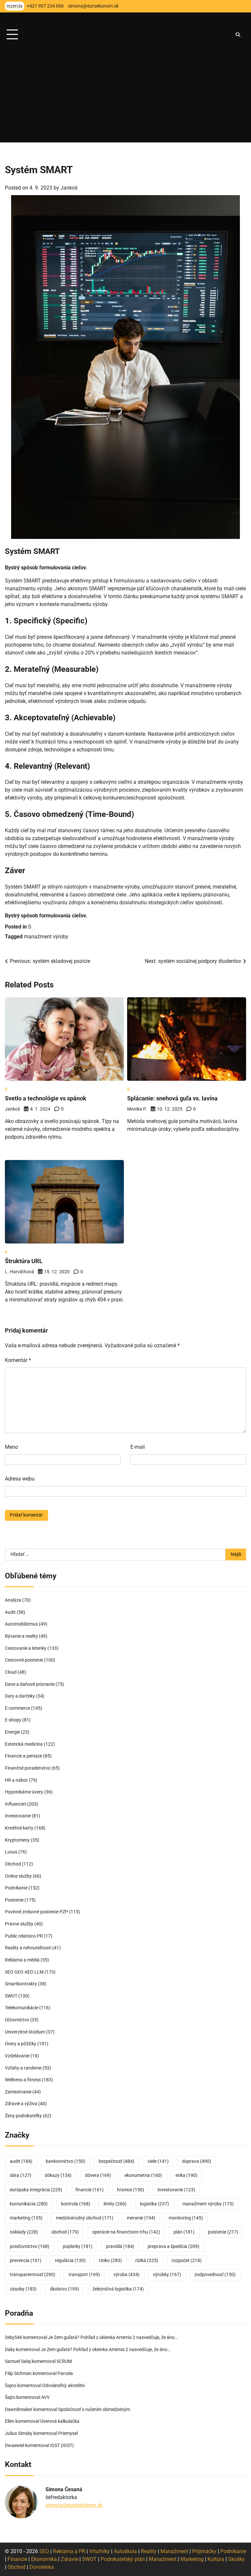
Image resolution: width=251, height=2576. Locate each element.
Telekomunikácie (22, 2008)
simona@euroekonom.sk (74, 2505)
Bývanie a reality (21, 1636)
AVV (46, 2397)
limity (115, 2204)
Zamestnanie (18, 2092)
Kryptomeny (17, 1840)
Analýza (13, 1600)
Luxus (11, 1852)
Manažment (174, 2551)
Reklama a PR (69, 2551)
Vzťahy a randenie (23, 2068)
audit (21, 2161)
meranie (141, 2218)
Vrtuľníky (100, 2551)
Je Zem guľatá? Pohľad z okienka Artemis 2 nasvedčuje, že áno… (113, 2337)
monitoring (186, 2218)
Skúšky (236, 2559)
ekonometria (143, 2175)
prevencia (26, 2261)
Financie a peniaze (24, 1756)
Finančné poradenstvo (28, 1768)
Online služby (18, 1876)
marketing (26, 2218)
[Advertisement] (125, 97)
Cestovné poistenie (24, 1660)
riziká (147, 2261)
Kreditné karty (19, 1828)
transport (84, 2275)
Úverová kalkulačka (60, 2421)
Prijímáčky (204, 2551)
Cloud (11, 1672)
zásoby (23, 2289)
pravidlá (120, 2246)
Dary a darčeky (20, 1696)
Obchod (13, 1864)
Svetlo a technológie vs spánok (46, 1098)
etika (186, 2175)
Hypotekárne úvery (24, 1792)
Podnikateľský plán (123, 2559)
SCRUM (64, 2361)
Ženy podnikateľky (23, 2116)
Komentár (18, 1360)
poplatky (78, 2246)
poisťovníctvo (30, 2246)
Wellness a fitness (23, 2080)
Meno (11, 1447)
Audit (10, 1612)
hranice (131, 2190)
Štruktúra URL (24, 1261)
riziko (110, 2261)
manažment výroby (46, 937)
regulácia (70, 2261)
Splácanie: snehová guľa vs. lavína (172, 1098)
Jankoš (69, 188)
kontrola (76, 2204)
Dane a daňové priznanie (30, 1684)
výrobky (167, 2275)
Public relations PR (24, 1936)
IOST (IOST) (62, 2446)
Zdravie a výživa (21, 2104)
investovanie (176, 2190)
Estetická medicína (24, 1744)
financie (90, 2190)
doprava (197, 2161)
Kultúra (216, 2559)
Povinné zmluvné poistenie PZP (36, 1912)
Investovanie (18, 1816)
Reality (149, 2551)
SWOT (11, 1996)
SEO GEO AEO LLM (24, 1972)
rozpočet (187, 2261)
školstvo (65, 2289)
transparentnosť (33, 2275)
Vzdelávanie (17, 2056)
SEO (44, 2551)
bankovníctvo (66, 2161)
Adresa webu (20, 1479)
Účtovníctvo (17, 2020)
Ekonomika (44, 2559)
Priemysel (68, 2433)
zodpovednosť (215, 2275)
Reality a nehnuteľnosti (28, 1948)
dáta (21, 2175)
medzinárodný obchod (85, 2218)
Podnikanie (16, 1888)
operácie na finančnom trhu (126, 2232)
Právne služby (19, 1924)
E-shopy (13, 1720)
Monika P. (137, 1109)
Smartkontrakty (21, 1984)
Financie (17, 2559)
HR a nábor (16, 1780)
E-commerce (17, 1708)
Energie (12, 1732)
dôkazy (58, 2175)
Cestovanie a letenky (26, 1648)
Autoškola (125, 2551)
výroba (126, 2275)
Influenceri (16, 1804)
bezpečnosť (117, 2161)
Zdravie (69, 2559)
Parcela (65, 2374)
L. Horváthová (19, 1272)
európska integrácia (36, 2190)
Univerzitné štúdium (25, 2032)
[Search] (238, 35)
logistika (154, 2204)
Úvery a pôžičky (21, 2044)
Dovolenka (42, 2567)
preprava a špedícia (174, 2246)
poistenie (223, 2232)
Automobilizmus (21, 1624)
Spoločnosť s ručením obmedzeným (94, 2410)
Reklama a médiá (22, 1960)
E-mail (138, 1447)
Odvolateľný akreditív (64, 2386)
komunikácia (29, 2204)
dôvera (98, 2175)
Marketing (192, 2559)
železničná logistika (118, 2289)
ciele (158, 2161)
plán (184, 2232)
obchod (65, 2232)
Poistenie (14, 1900)
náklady (24, 2232)
